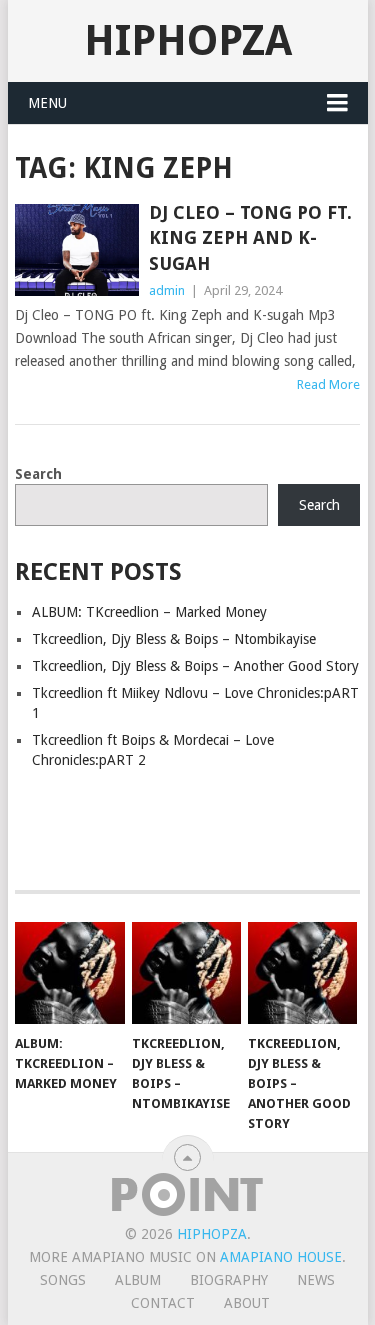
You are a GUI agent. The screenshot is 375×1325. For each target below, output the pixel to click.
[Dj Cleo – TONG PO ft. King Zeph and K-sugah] (77, 250)
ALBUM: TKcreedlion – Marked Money (149, 612)
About (247, 1303)
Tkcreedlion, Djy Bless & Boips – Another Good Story (195, 666)
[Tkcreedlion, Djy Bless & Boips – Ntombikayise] (186, 973)
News (316, 1280)
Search (38, 474)
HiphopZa (188, 40)
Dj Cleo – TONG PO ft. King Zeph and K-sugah (250, 237)
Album (138, 1280)
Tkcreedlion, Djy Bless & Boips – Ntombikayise (174, 639)
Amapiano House (281, 1257)
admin (167, 290)
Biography (229, 1280)
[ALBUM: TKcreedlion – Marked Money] (69, 973)
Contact (163, 1303)
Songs (63, 1280)
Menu (47, 103)
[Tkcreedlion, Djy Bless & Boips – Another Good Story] (302, 973)
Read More (328, 384)
